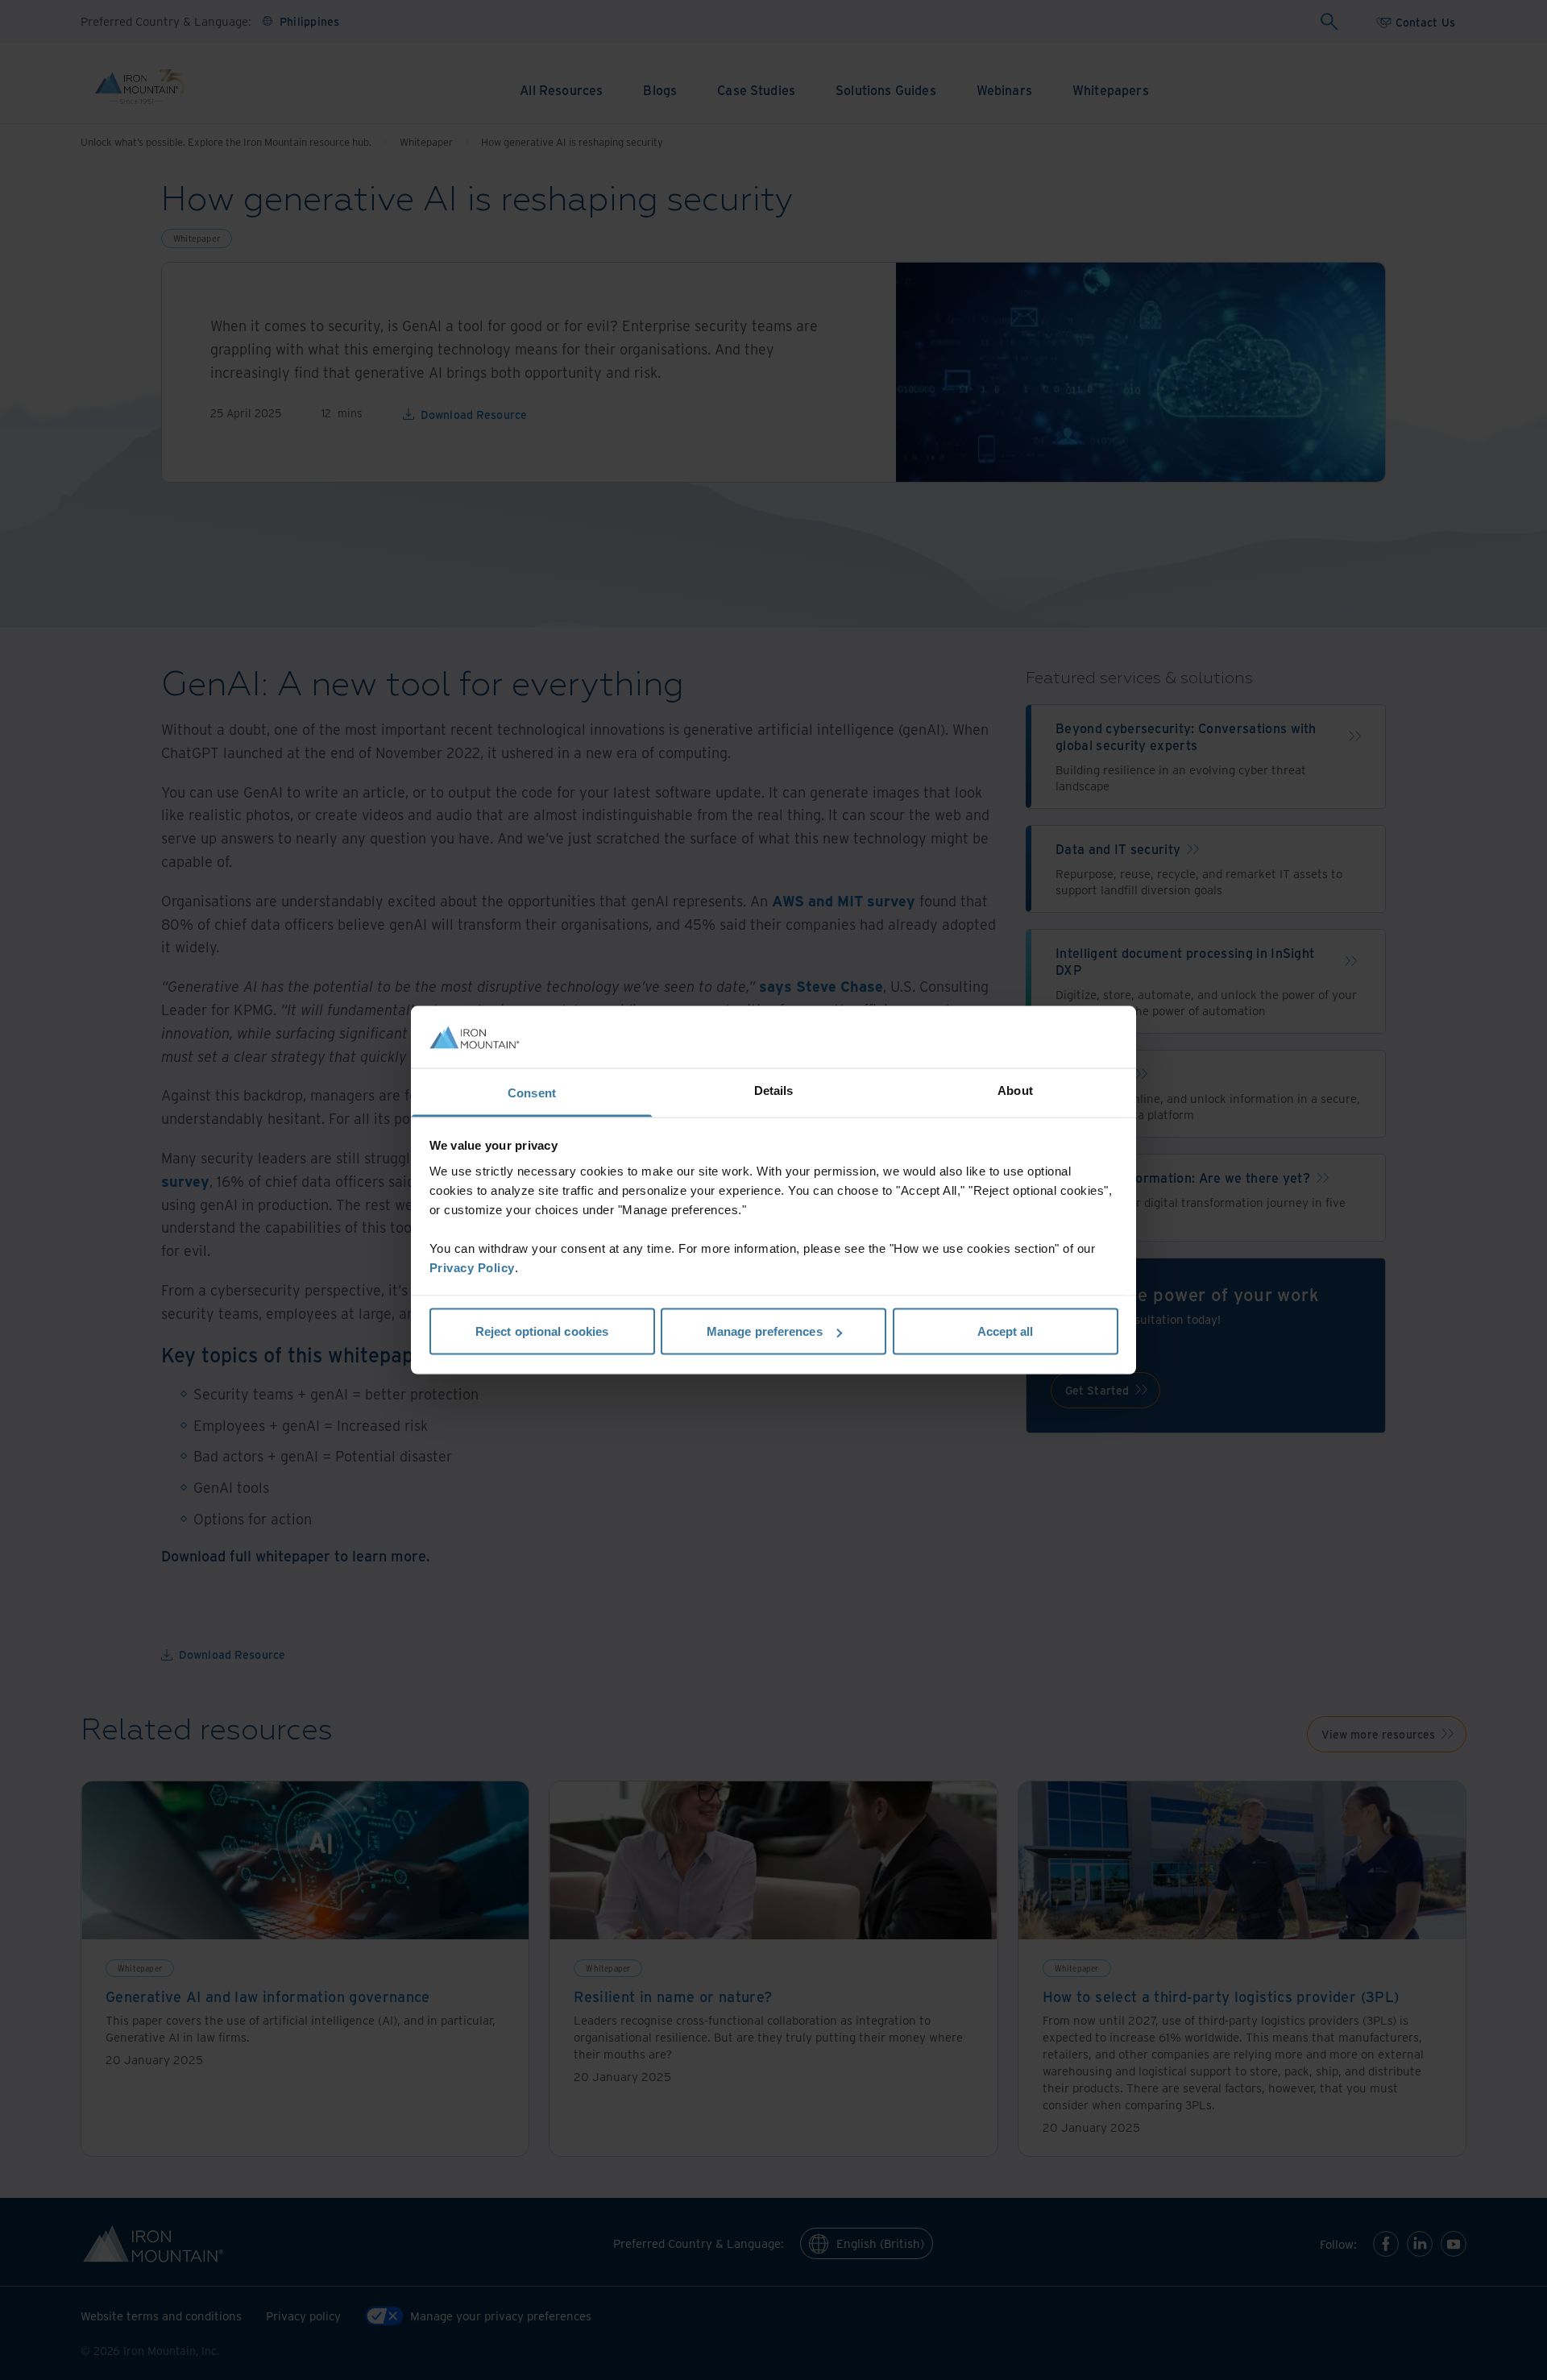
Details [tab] (774, 1090)
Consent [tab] (532, 1092)
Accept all (1006, 1331)
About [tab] (1015, 1090)
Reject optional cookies (542, 1331)
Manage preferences (765, 1331)
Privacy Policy (472, 1267)
